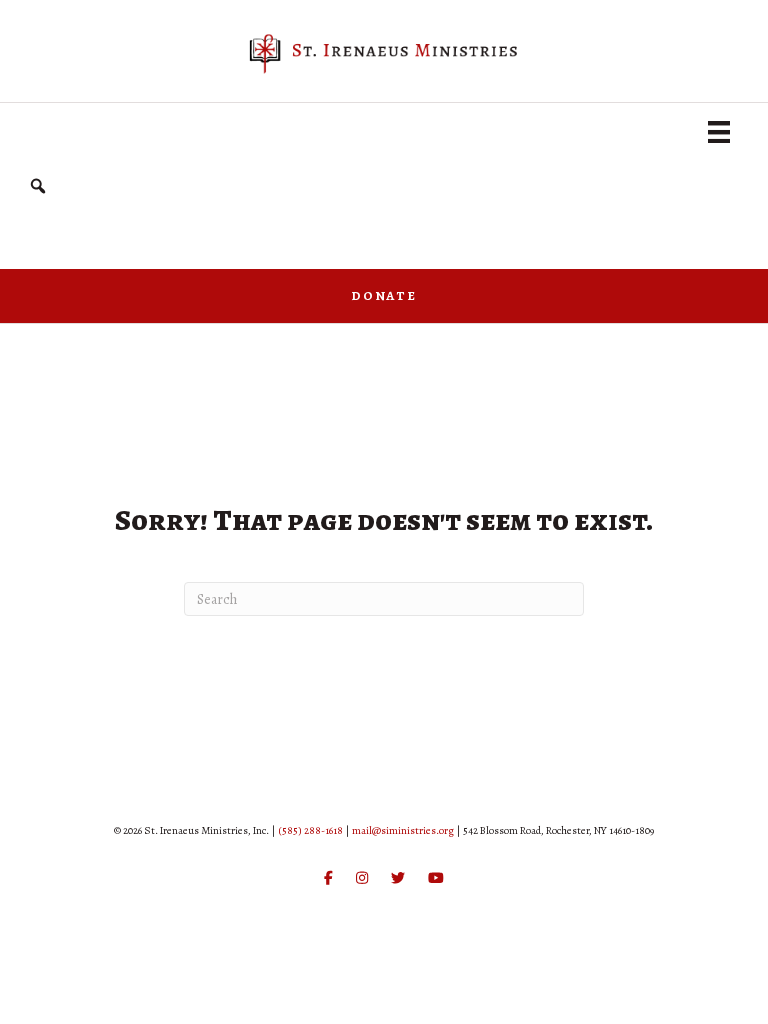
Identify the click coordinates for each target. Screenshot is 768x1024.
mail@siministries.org (403, 830)
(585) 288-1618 (310, 830)
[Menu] (719, 132)
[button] (38, 186)
